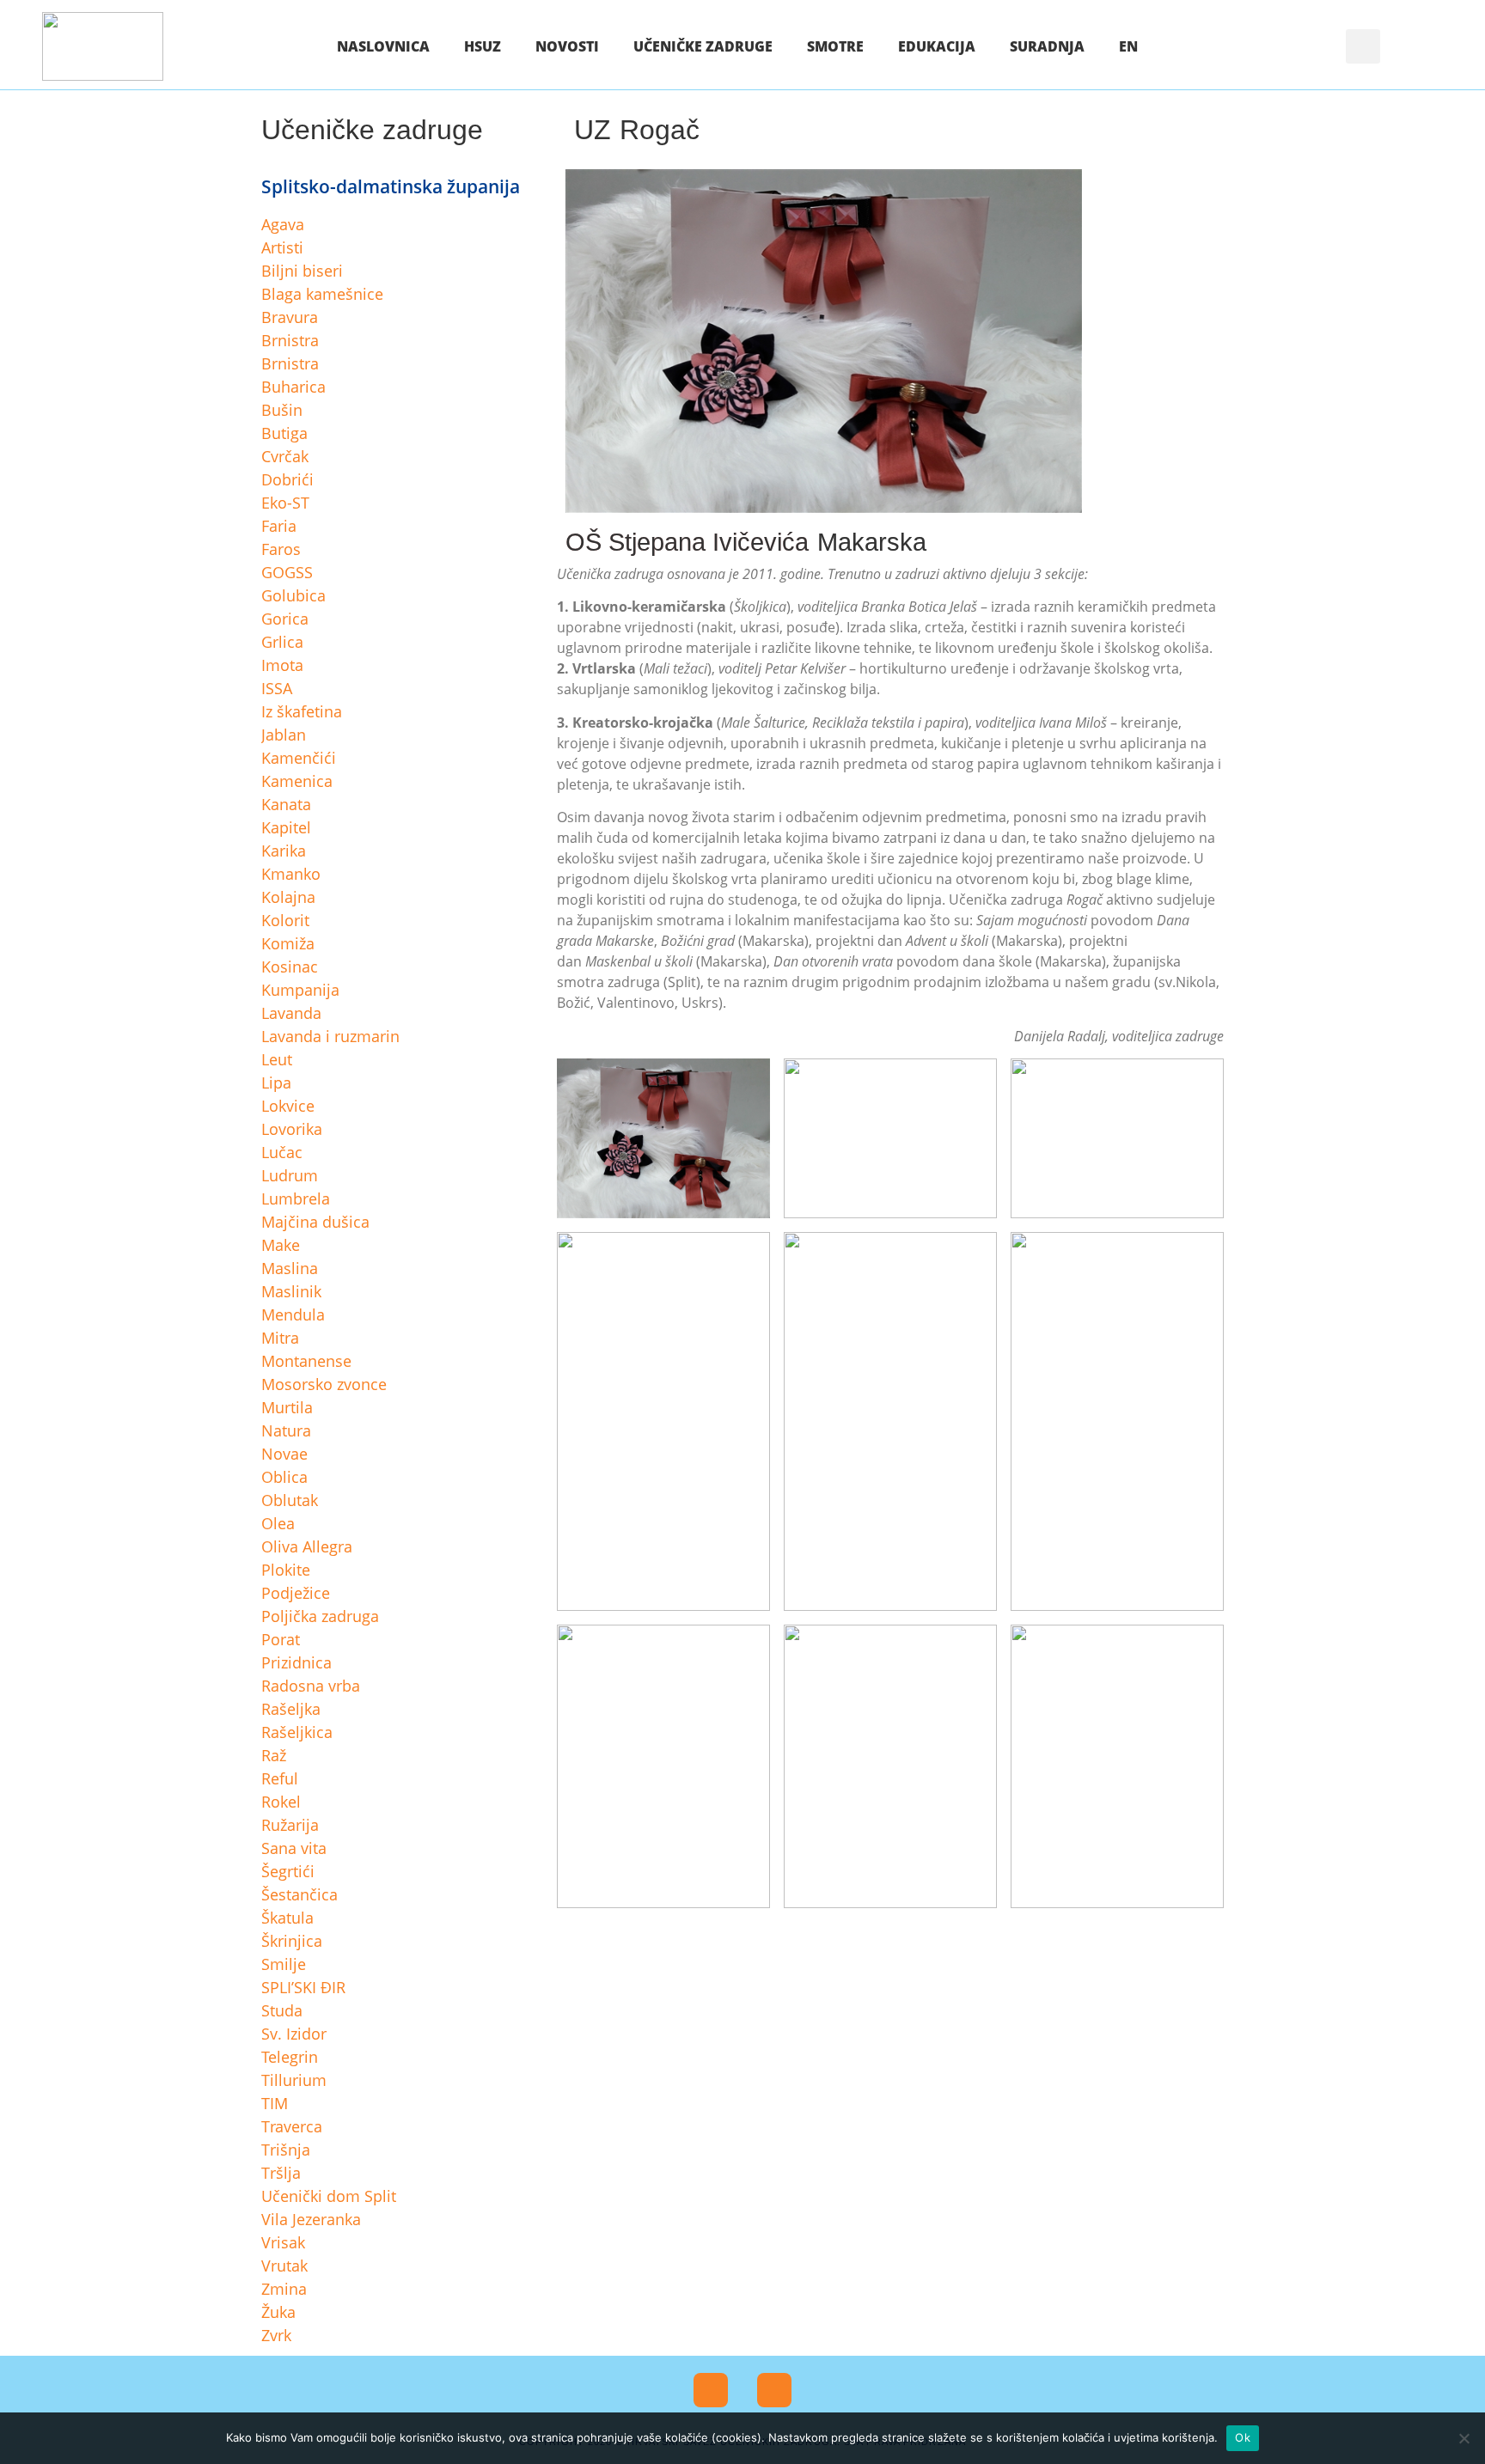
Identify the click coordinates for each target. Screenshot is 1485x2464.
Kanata (286, 804)
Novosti (567, 46)
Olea (278, 1523)
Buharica (293, 387)
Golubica (293, 595)
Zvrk (276, 2335)
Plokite (286, 1570)
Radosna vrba (311, 1686)
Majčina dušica (315, 1222)
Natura (286, 1430)
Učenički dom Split (329, 2196)
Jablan (284, 735)
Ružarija (290, 1825)
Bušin (282, 410)
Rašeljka (291, 1709)
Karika (284, 851)
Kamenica (297, 781)
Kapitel (286, 827)
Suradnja (1047, 46)
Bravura (290, 317)
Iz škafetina (302, 711)
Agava (283, 224)
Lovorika (292, 1129)
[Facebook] (711, 2390)
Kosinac (290, 967)
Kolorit (285, 920)
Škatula (287, 1918)
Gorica (285, 619)
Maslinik (291, 1291)
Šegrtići (288, 1871)
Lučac (282, 1152)
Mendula (293, 1314)
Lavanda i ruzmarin (330, 1036)
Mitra (280, 1338)
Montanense (306, 1361)
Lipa (276, 1083)
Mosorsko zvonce (324, 1384)
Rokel (281, 1802)
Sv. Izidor (294, 2034)
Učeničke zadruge (703, 46)
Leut (277, 1059)
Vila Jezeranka (311, 2219)
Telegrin (290, 2057)
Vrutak (284, 2266)
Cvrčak (285, 456)
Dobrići (287, 479)
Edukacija (937, 46)
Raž (274, 1755)
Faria (279, 526)
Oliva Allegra (307, 1546)
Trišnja (286, 2150)
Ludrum (290, 1175)
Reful (280, 1778)
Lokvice (288, 1106)
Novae (284, 1454)
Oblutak (290, 1500)
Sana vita (294, 1848)
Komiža (288, 943)
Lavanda (291, 1013)
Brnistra (290, 340)
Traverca (292, 2126)
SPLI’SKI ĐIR (303, 1987)
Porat (281, 1639)
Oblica (284, 1477)
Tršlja (281, 2173)
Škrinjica (292, 1941)
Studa (282, 2010)
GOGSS (287, 572)
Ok (1243, 2437)
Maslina (290, 1268)
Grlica (282, 642)
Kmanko (291, 874)
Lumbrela (296, 1198)
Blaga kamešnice (322, 294)
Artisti (282, 247)
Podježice (296, 1593)
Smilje (284, 1964)
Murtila (287, 1407)
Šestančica (299, 1894)
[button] (1363, 46)
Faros (281, 549)
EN (1128, 46)
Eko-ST (285, 503)
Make (281, 1245)
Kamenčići (299, 758)
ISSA (277, 688)
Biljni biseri (302, 271)
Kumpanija (300, 990)
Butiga (284, 433)
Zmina (284, 2289)
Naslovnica (383, 46)
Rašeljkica (297, 1732)
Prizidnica (296, 1662)
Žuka (278, 2312)
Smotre (835, 46)
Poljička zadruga (320, 1616)
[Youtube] (774, 2390)
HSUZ (483, 46)
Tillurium (294, 2080)
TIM (275, 2103)
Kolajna (288, 897)
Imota (282, 665)
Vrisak (283, 2242)
